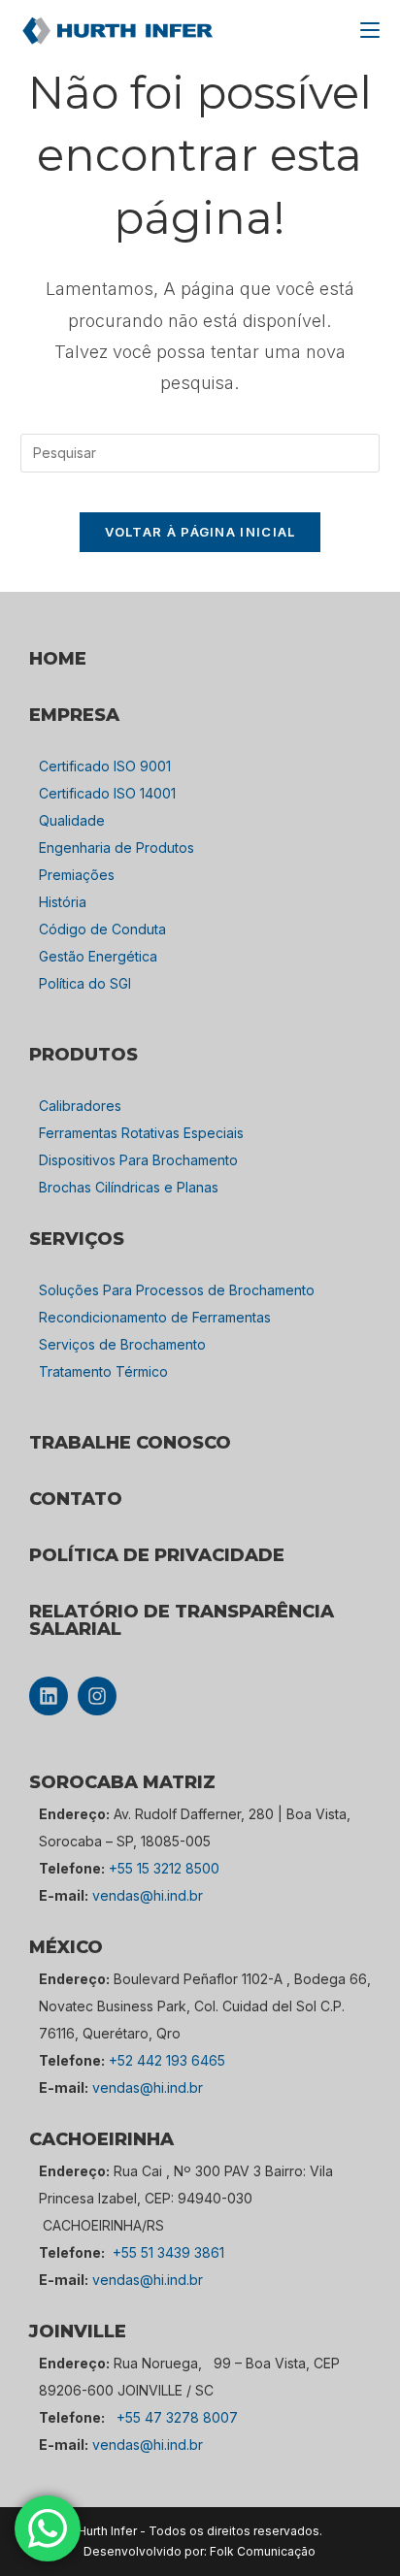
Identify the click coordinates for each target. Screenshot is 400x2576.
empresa (74, 715)
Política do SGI (85, 983)
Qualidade (72, 820)
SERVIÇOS (77, 1239)
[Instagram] (97, 1696)
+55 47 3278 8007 (177, 2417)
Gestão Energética (98, 956)
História (63, 902)
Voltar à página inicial (200, 532)
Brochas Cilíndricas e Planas (129, 1187)
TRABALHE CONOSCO (130, 1443)
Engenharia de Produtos (117, 848)
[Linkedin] (49, 1696)
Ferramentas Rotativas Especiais (141, 1133)
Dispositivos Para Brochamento (138, 1160)
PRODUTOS (83, 1055)
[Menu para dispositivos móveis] (370, 30)
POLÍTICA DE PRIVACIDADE (157, 1555)
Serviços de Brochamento (122, 1344)
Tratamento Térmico (103, 1371)
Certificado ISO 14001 (107, 793)
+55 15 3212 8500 (164, 1868)
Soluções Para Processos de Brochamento (177, 1290)
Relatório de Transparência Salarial (182, 1620)
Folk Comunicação (263, 2551)
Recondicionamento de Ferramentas (155, 1317)
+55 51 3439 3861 (168, 2252)
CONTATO (76, 1499)
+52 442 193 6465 (167, 2060)
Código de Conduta (102, 929)
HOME (58, 659)
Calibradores (80, 1106)
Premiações (77, 875)
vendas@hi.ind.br (148, 1895)
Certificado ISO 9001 (105, 766)
